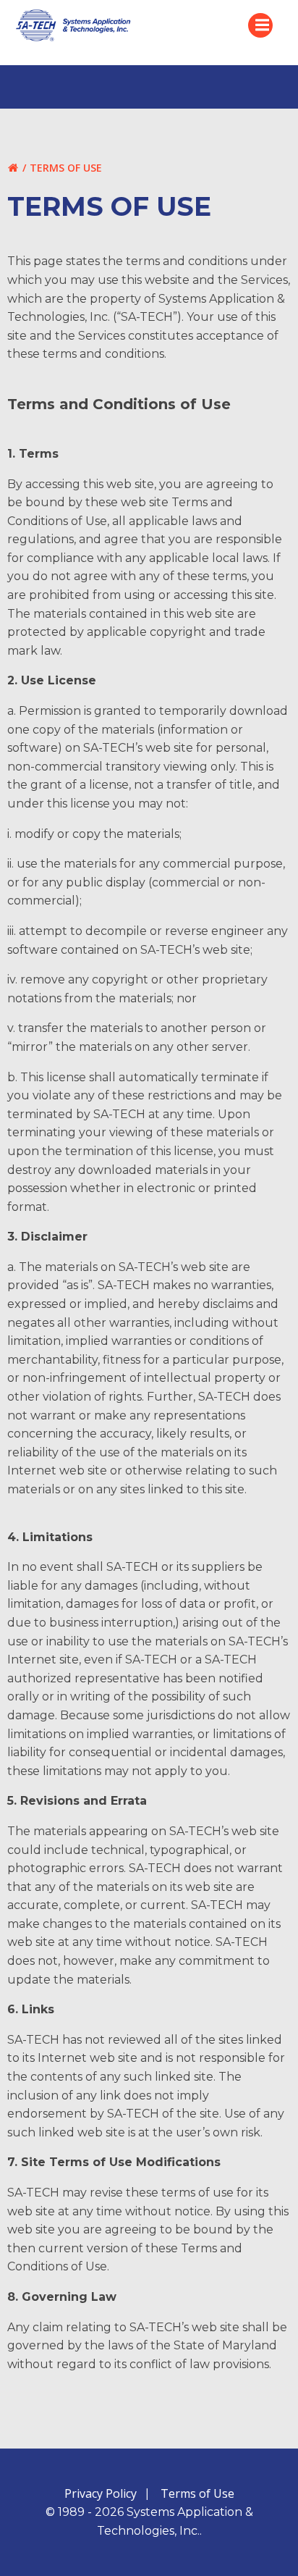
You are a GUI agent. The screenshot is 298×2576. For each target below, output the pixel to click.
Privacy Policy (101, 2493)
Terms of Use (197, 2493)
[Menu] (260, 25)
